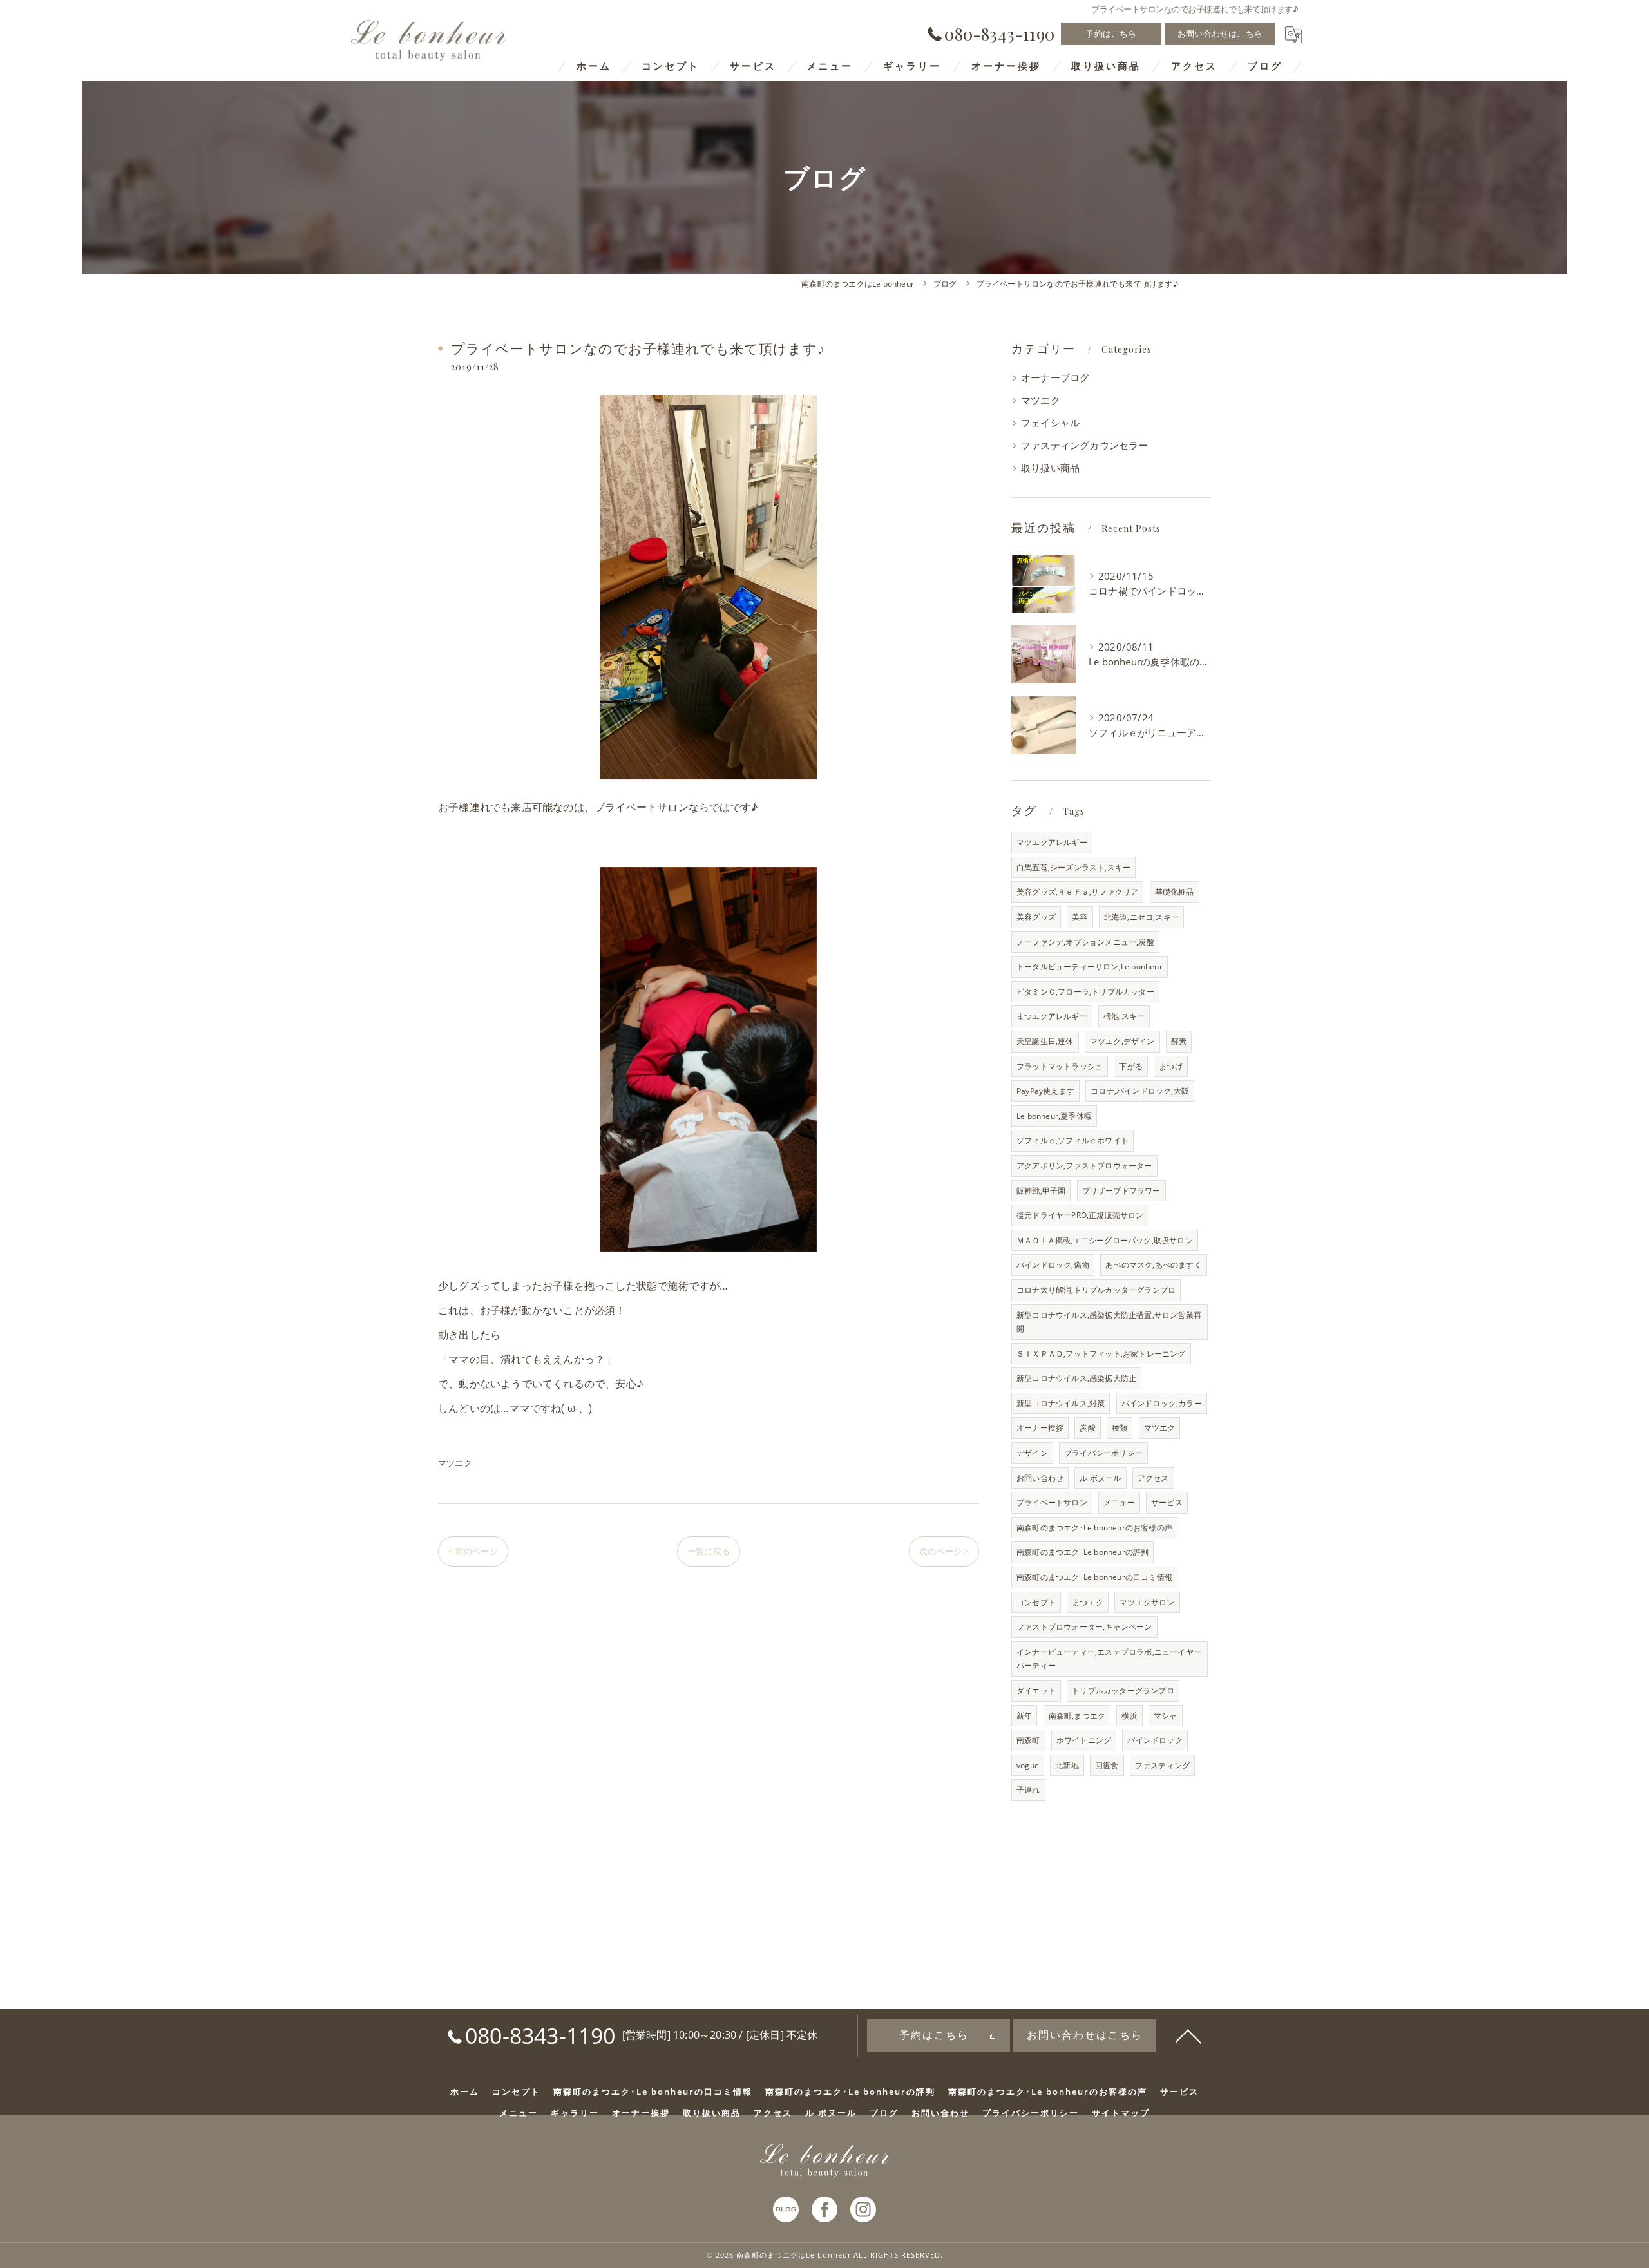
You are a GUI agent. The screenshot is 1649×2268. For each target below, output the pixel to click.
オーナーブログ (1055, 378)
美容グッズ (1036, 917)
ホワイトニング (1084, 1740)
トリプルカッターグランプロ (1123, 1691)
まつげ (1171, 1066)
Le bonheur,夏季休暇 (1054, 1116)
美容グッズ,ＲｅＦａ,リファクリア (1077, 892)
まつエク (1088, 1602)
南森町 (1028, 1740)
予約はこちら (1111, 33)
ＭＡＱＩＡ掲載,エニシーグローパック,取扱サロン (1105, 1240)
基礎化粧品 (1175, 892)
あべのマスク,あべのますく (1154, 1265)
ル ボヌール (1100, 1478)
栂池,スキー (1124, 1016)
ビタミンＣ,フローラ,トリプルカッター (1085, 992)
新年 (1024, 1716)
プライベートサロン (1052, 1502)
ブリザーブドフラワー (1121, 1191)
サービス (1167, 1502)
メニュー (1119, 1502)
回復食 (1107, 1765)
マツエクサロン (1147, 1602)
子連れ (1028, 1790)
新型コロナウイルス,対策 (1061, 1403)
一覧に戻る (709, 1551)
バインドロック (1155, 1740)
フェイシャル (1050, 423)
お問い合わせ (1040, 1478)
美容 (1080, 917)
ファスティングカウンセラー (1085, 445)
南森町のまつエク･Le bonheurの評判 (1082, 1552)
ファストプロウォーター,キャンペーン (1084, 1627)
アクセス (1153, 1478)
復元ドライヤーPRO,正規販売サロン (1080, 1215)
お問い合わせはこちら (1220, 33)
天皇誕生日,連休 (1045, 1041)
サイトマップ (1121, 2113)
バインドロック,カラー (1162, 1403)
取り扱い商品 (1050, 468)
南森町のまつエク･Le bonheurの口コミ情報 (1094, 1577)
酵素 (1179, 1041)
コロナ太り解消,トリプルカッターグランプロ (1096, 1290)
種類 (1120, 1428)
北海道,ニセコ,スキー (1141, 917)
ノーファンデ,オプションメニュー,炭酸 (1085, 942)
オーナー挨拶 (1040, 1428)
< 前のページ (473, 1551)
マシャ (1166, 1716)
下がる (1131, 1066)
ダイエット (1036, 1691)
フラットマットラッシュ (1060, 1066)
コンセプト (1036, 1602)
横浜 (1129, 1716)
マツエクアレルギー (1052, 842)
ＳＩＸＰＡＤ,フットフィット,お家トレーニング (1101, 1354)
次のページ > (944, 1551)
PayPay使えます (1045, 1091)
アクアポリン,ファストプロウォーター (1084, 1166)
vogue (1028, 1765)
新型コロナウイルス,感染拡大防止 (1076, 1378)
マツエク (455, 1463)
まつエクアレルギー (1052, 1016)
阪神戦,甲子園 (1041, 1191)
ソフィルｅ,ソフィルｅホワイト (1072, 1140)
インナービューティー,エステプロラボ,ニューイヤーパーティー (1109, 1659)
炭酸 (1087, 1428)
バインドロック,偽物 (1053, 1265)
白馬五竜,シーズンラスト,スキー (1073, 867)
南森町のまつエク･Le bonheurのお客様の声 (1094, 1528)
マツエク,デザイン (1122, 1041)
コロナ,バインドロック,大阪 (1140, 1091)
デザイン (1032, 1453)
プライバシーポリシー (1103, 1453)
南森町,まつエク (1077, 1716)
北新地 (1067, 1765)
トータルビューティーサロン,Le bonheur (1090, 967)
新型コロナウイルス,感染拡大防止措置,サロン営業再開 (1109, 1322)
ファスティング (1162, 1765)
